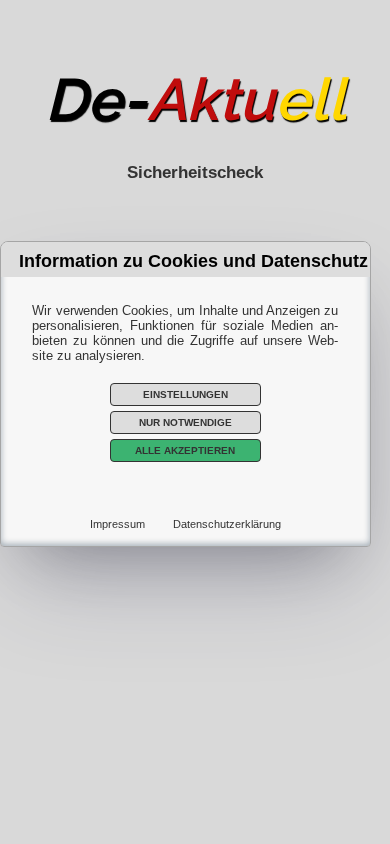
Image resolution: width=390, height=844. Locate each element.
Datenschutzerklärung (227, 524)
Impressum (117, 524)
